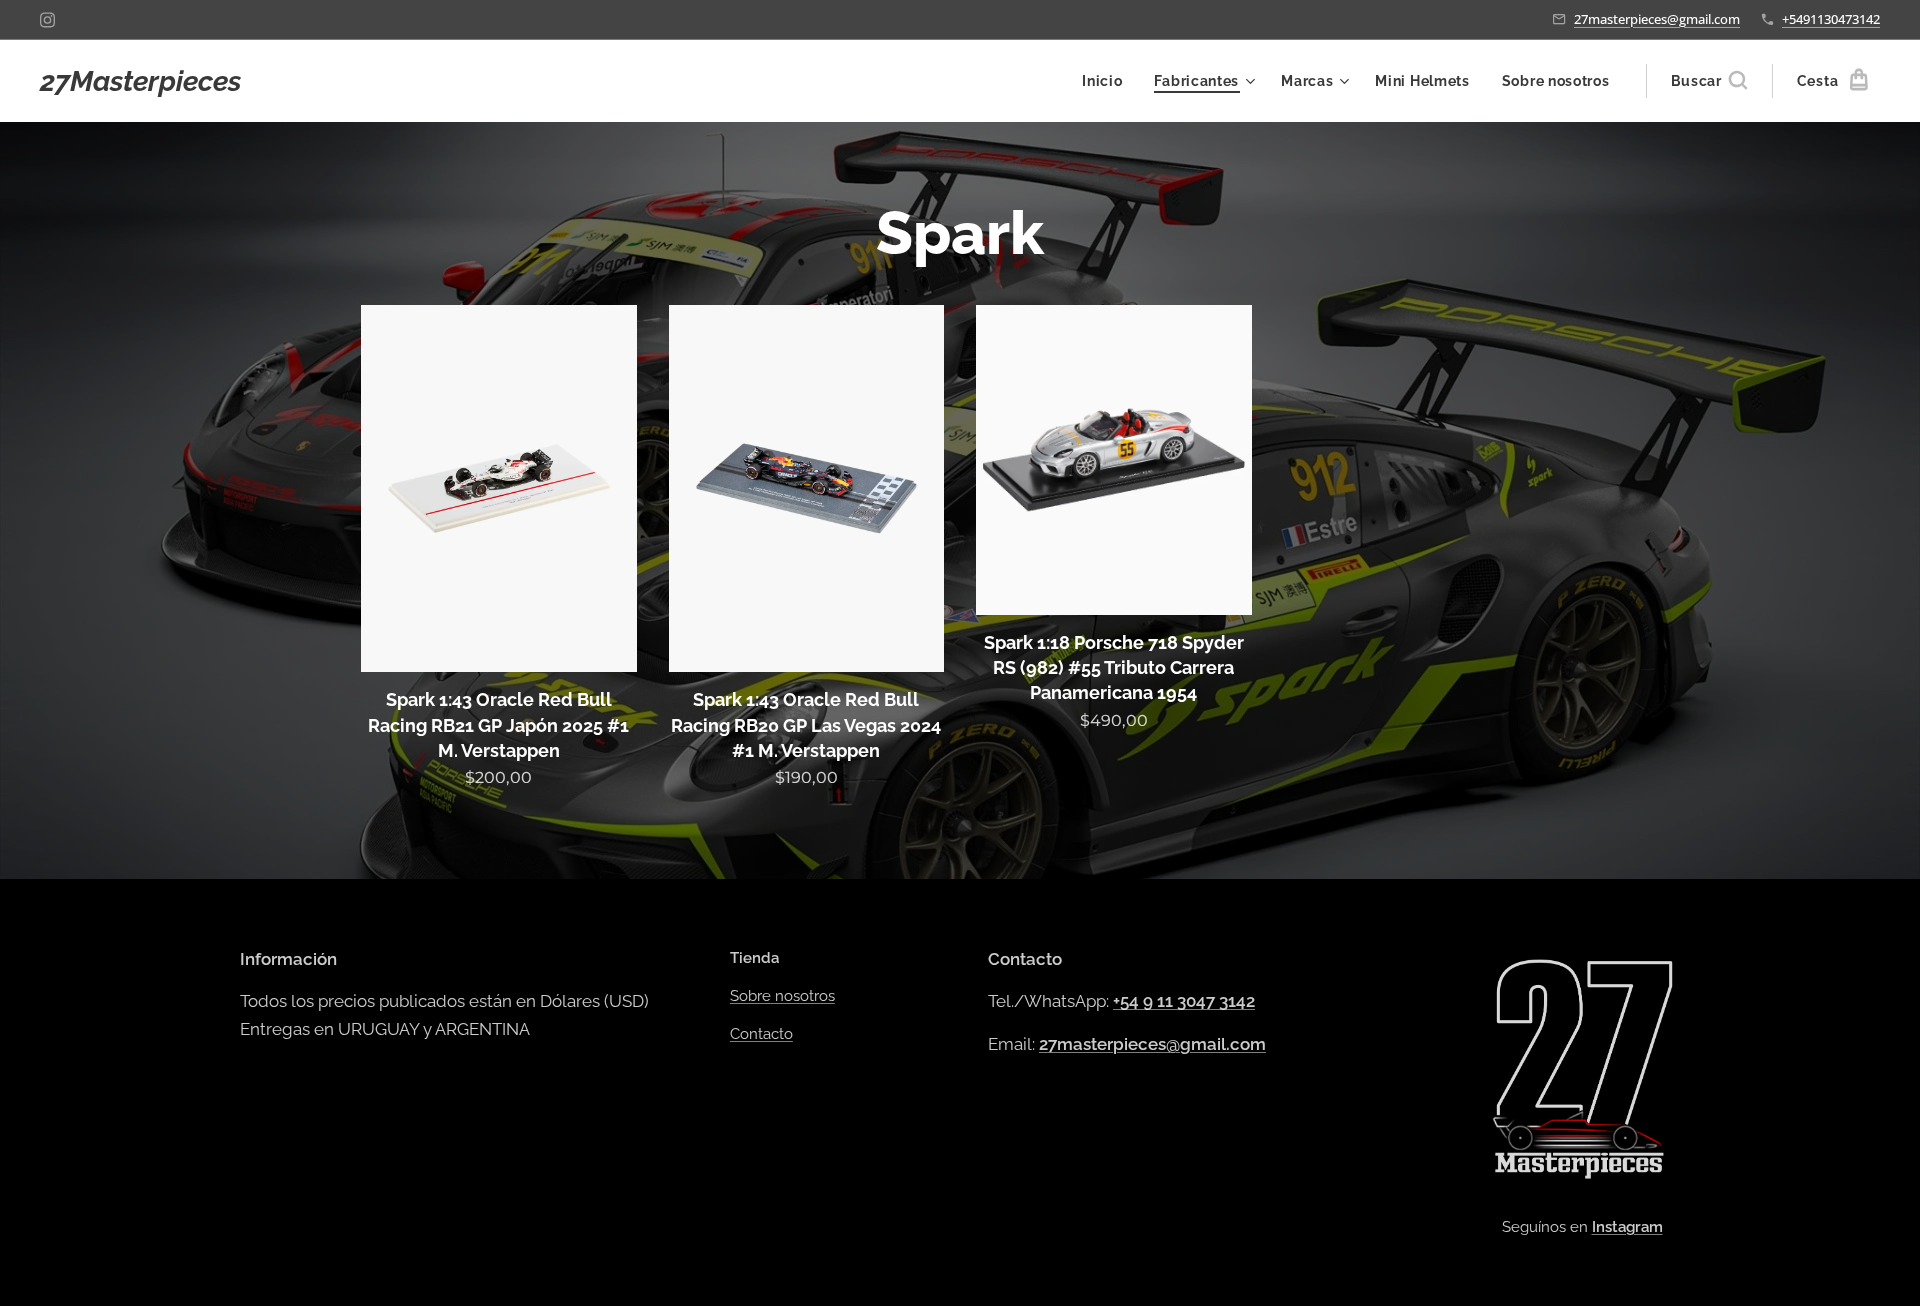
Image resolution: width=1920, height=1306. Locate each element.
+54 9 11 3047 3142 (1184, 1001)
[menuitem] (1107, 81)
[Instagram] (47, 20)
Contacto (761, 1034)
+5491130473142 (1831, 19)
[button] (1709, 81)
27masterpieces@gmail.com (1657, 19)
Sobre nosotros (782, 996)
